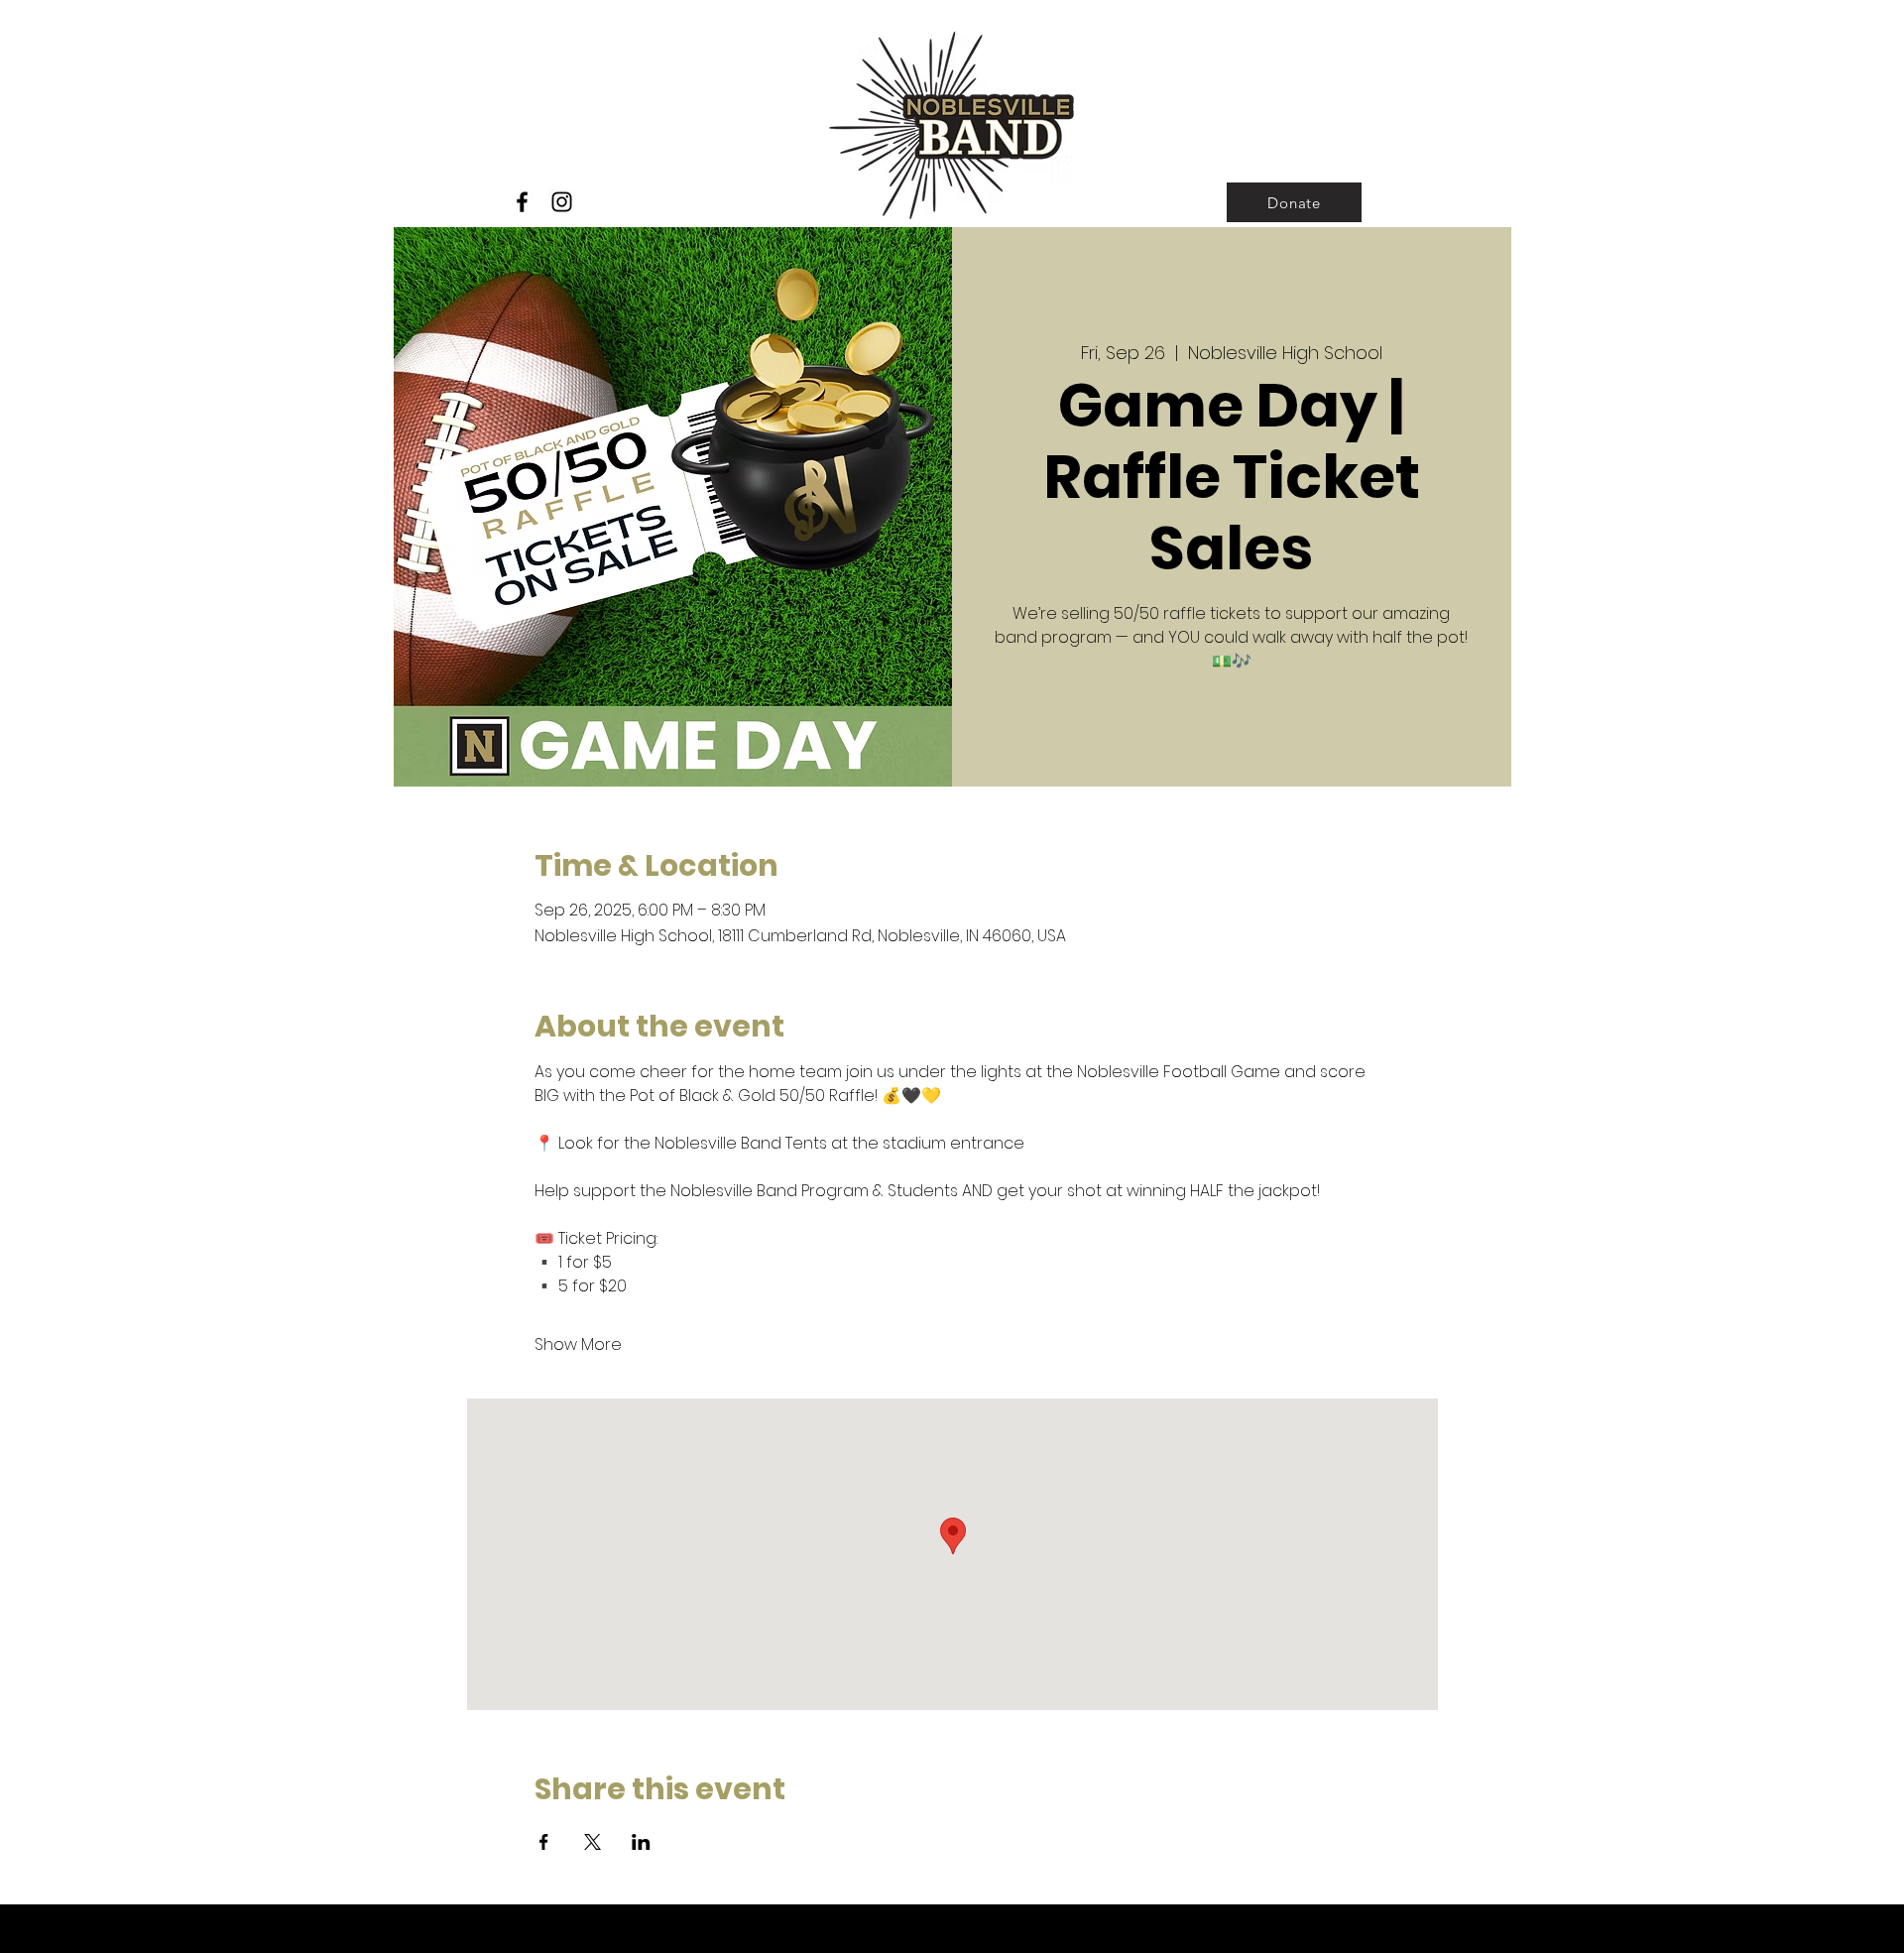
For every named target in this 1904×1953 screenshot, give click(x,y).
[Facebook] (522, 202)
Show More (578, 1345)
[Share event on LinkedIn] (641, 1842)
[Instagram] (562, 202)
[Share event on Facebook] (544, 1842)
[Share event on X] (593, 1842)
